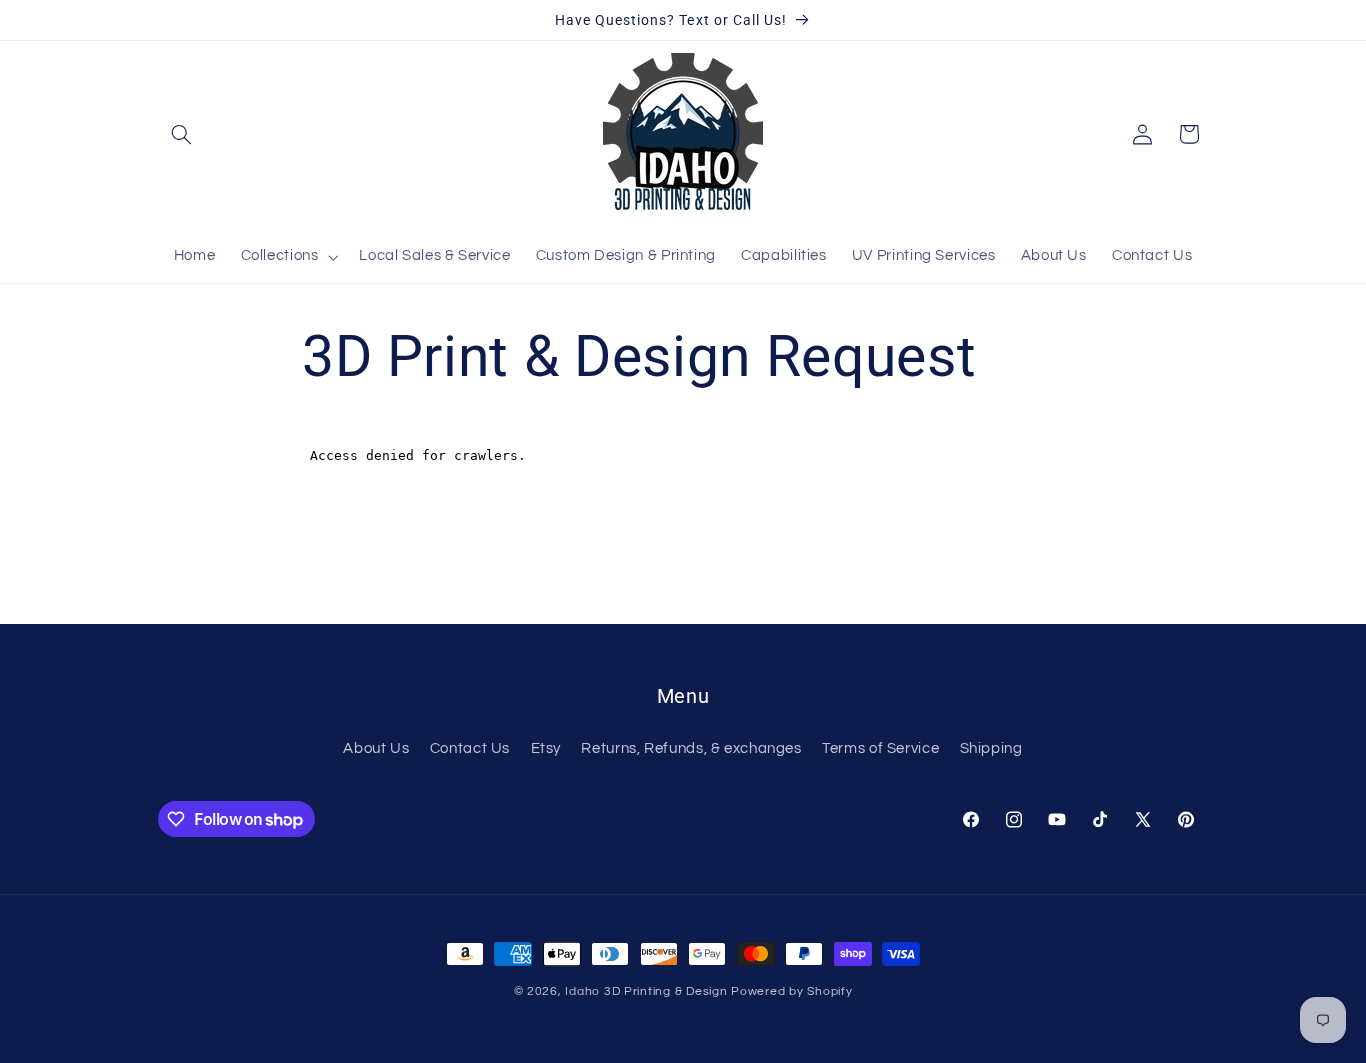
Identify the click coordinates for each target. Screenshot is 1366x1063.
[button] (181, 134)
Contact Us (470, 748)
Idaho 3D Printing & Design (646, 991)
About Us (376, 748)
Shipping (991, 748)
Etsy (546, 748)
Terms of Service (880, 748)
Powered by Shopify (791, 991)
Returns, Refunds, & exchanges (691, 748)
